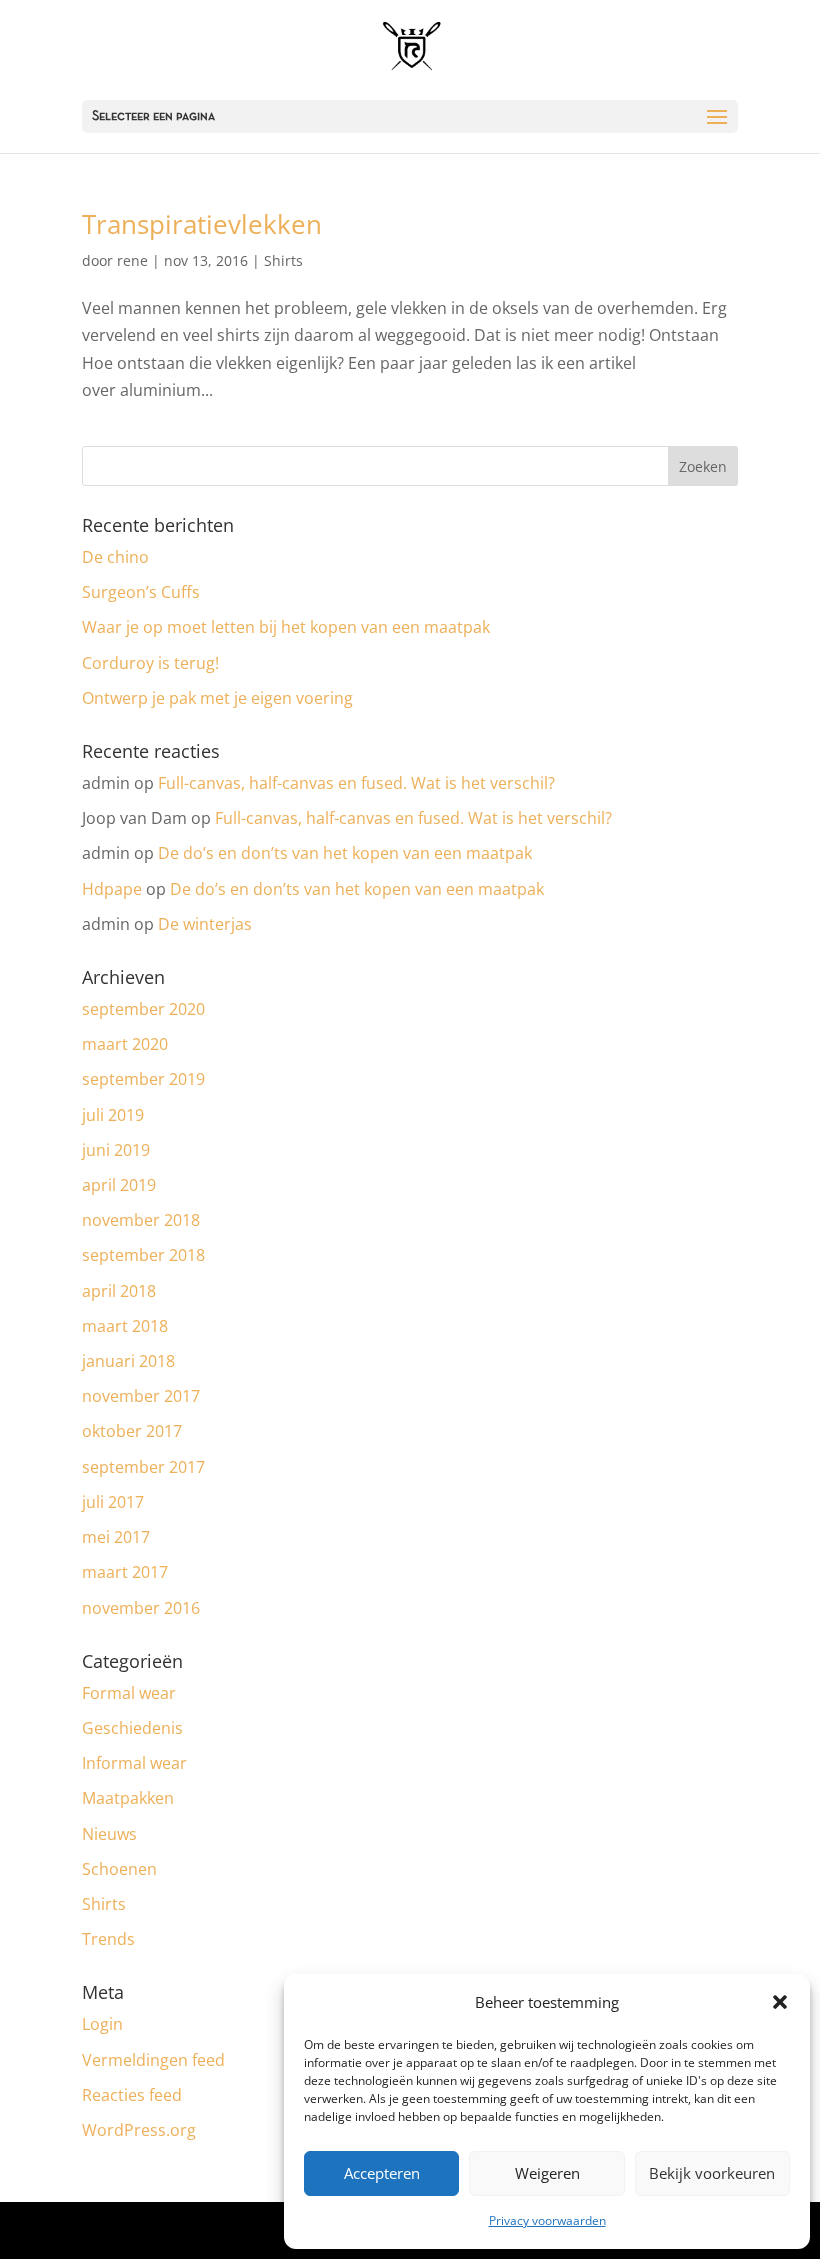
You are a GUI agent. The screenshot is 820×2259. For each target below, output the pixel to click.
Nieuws (109, 1834)
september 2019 (143, 1079)
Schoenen (119, 1869)
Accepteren (382, 2173)
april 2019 (119, 1185)
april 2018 (119, 1291)
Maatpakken (128, 1798)
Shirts (283, 260)
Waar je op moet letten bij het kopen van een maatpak (286, 627)
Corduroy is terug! (150, 663)
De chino (115, 557)
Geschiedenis (132, 1728)
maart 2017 (125, 1572)
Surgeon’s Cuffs (141, 592)
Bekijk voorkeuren (712, 2173)
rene (132, 260)
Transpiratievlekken (202, 224)
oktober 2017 (132, 1431)
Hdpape (112, 889)
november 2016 (141, 1608)
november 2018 (141, 1220)
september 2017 (143, 1467)
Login (102, 2024)
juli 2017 (113, 1502)
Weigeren (547, 2173)
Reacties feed (132, 2095)
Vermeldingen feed (153, 2060)
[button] (780, 2002)
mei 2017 (116, 1537)
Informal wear (134, 1763)
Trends (108, 1939)
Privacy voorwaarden (547, 2220)
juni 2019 (116, 1150)
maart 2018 (125, 1326)
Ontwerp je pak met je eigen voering (217, 698)
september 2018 (143, 1255)
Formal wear (129, 1693)
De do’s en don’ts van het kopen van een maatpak (345, 853)
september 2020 (143, 1009)
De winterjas (205, 924)
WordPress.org (139, 2130)
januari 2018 (128, 1361)
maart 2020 (125, 1044)
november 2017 (141, 1396)
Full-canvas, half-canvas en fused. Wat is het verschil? (356, 783)
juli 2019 (113, 1115)
